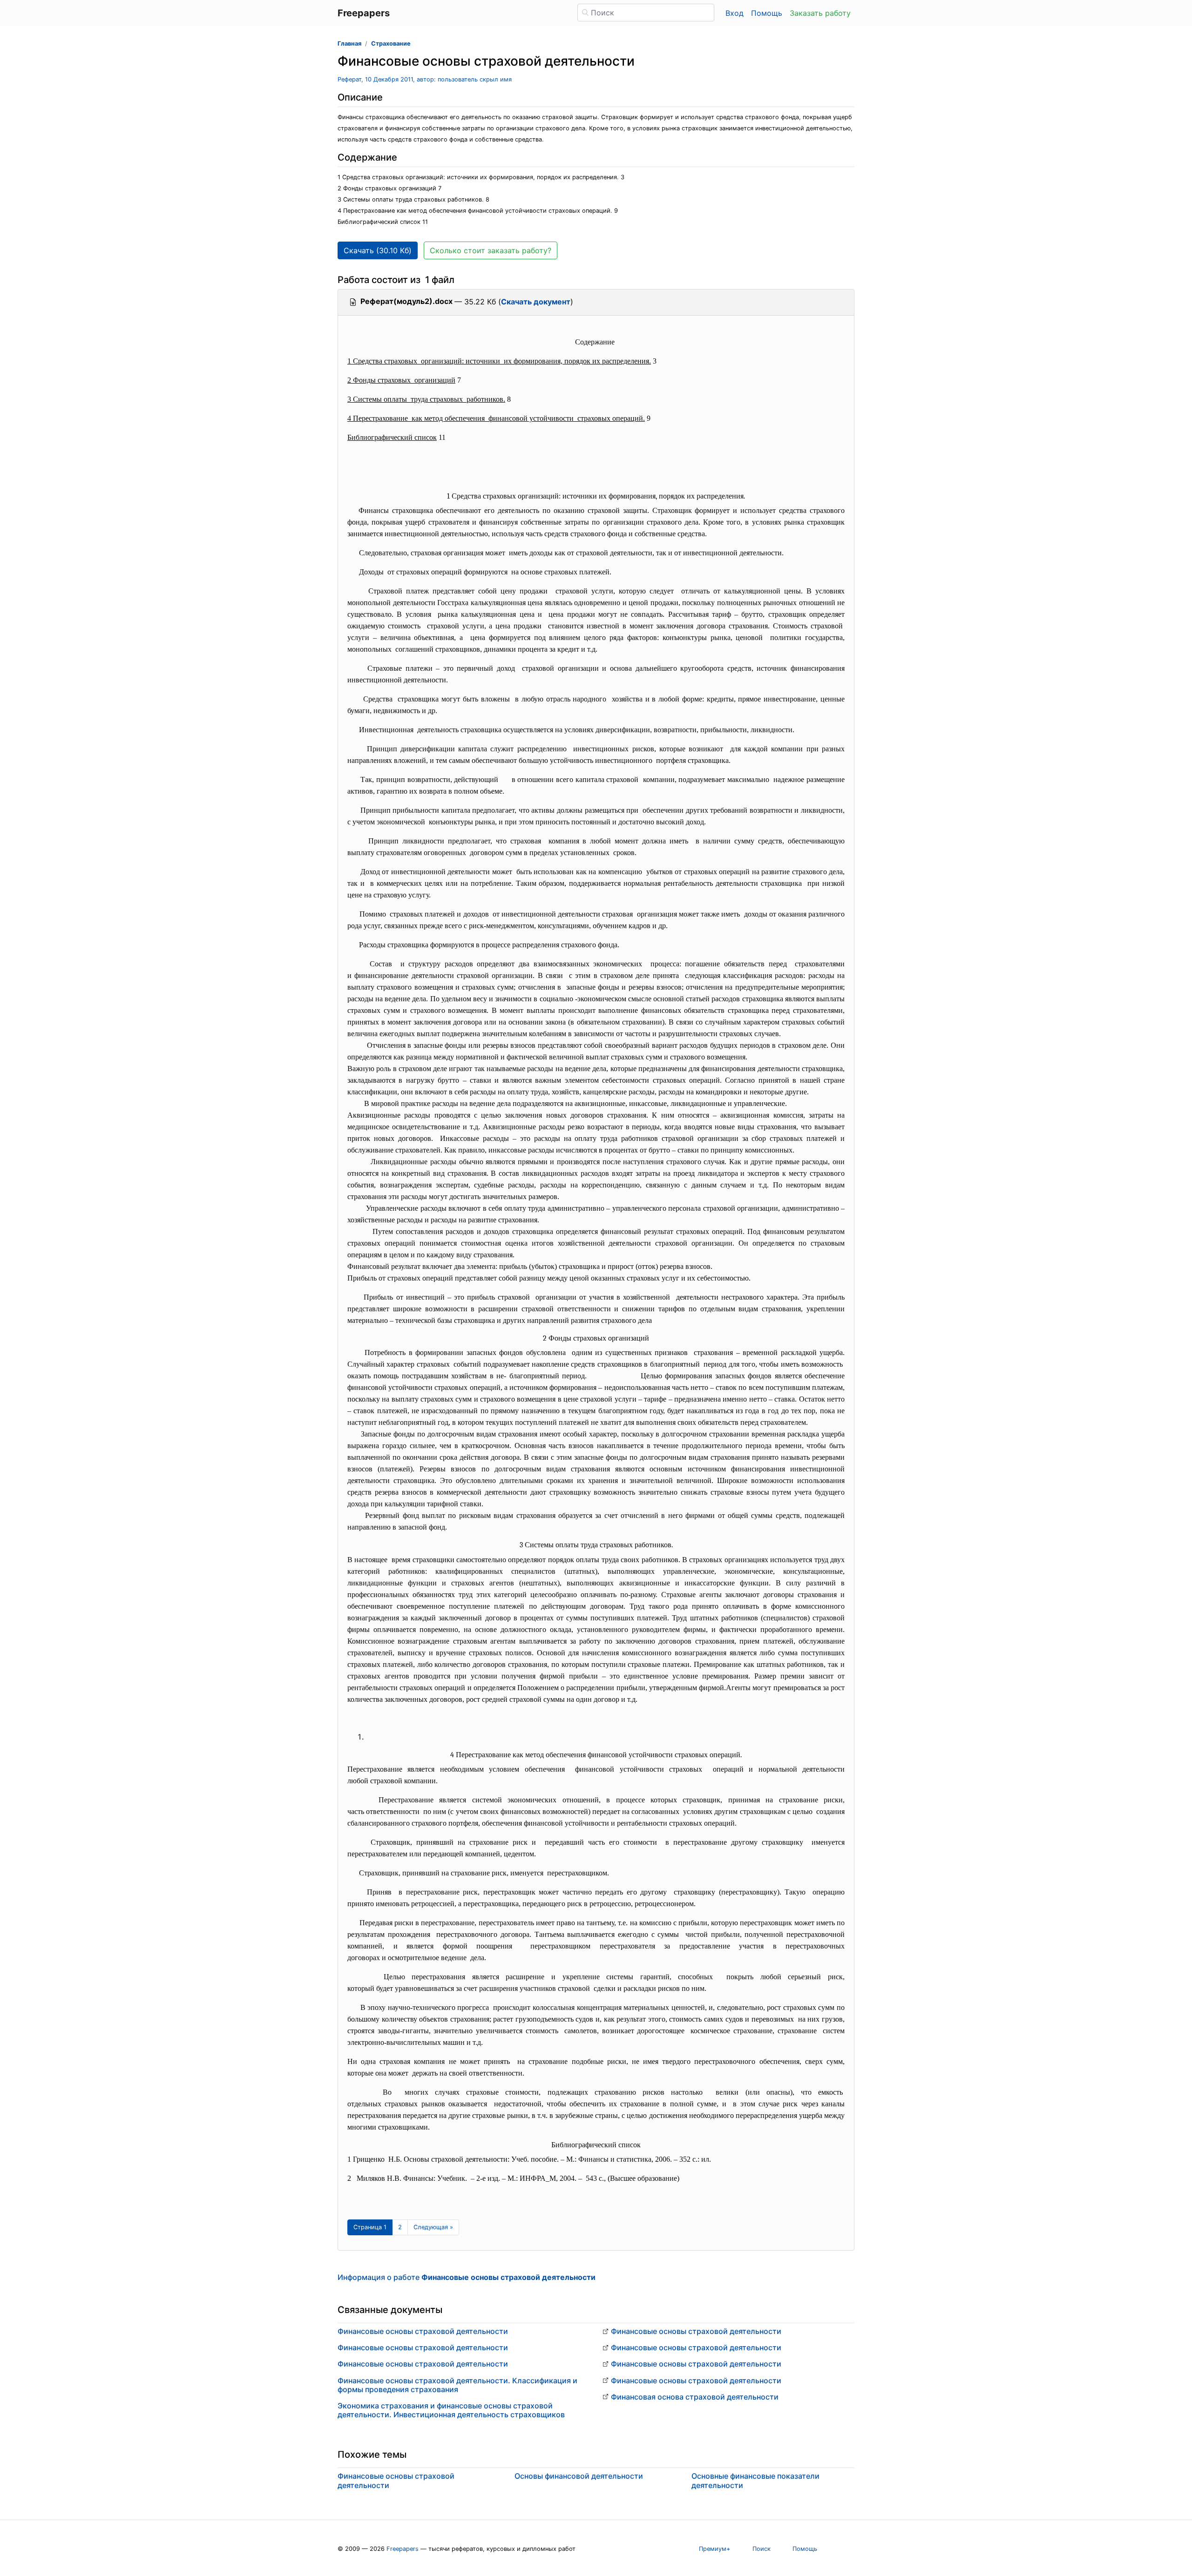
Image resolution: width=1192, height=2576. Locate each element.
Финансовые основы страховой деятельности (423, 2331)
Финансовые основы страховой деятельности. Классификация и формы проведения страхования (457, 2385)
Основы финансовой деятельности (579, 2476)
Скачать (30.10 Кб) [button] (378, 250)
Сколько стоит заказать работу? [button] (491, 250)
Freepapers (403, 2549)
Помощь (767, 13)
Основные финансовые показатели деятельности (755, 2480)
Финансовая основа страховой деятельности (695, 2397)
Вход (735, 13)
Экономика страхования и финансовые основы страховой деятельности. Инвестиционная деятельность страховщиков (451, 2410)
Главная (349, 44)
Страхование (391, 44)
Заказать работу (820, 13)
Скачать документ (536, 302)
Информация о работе (467, 2277)
